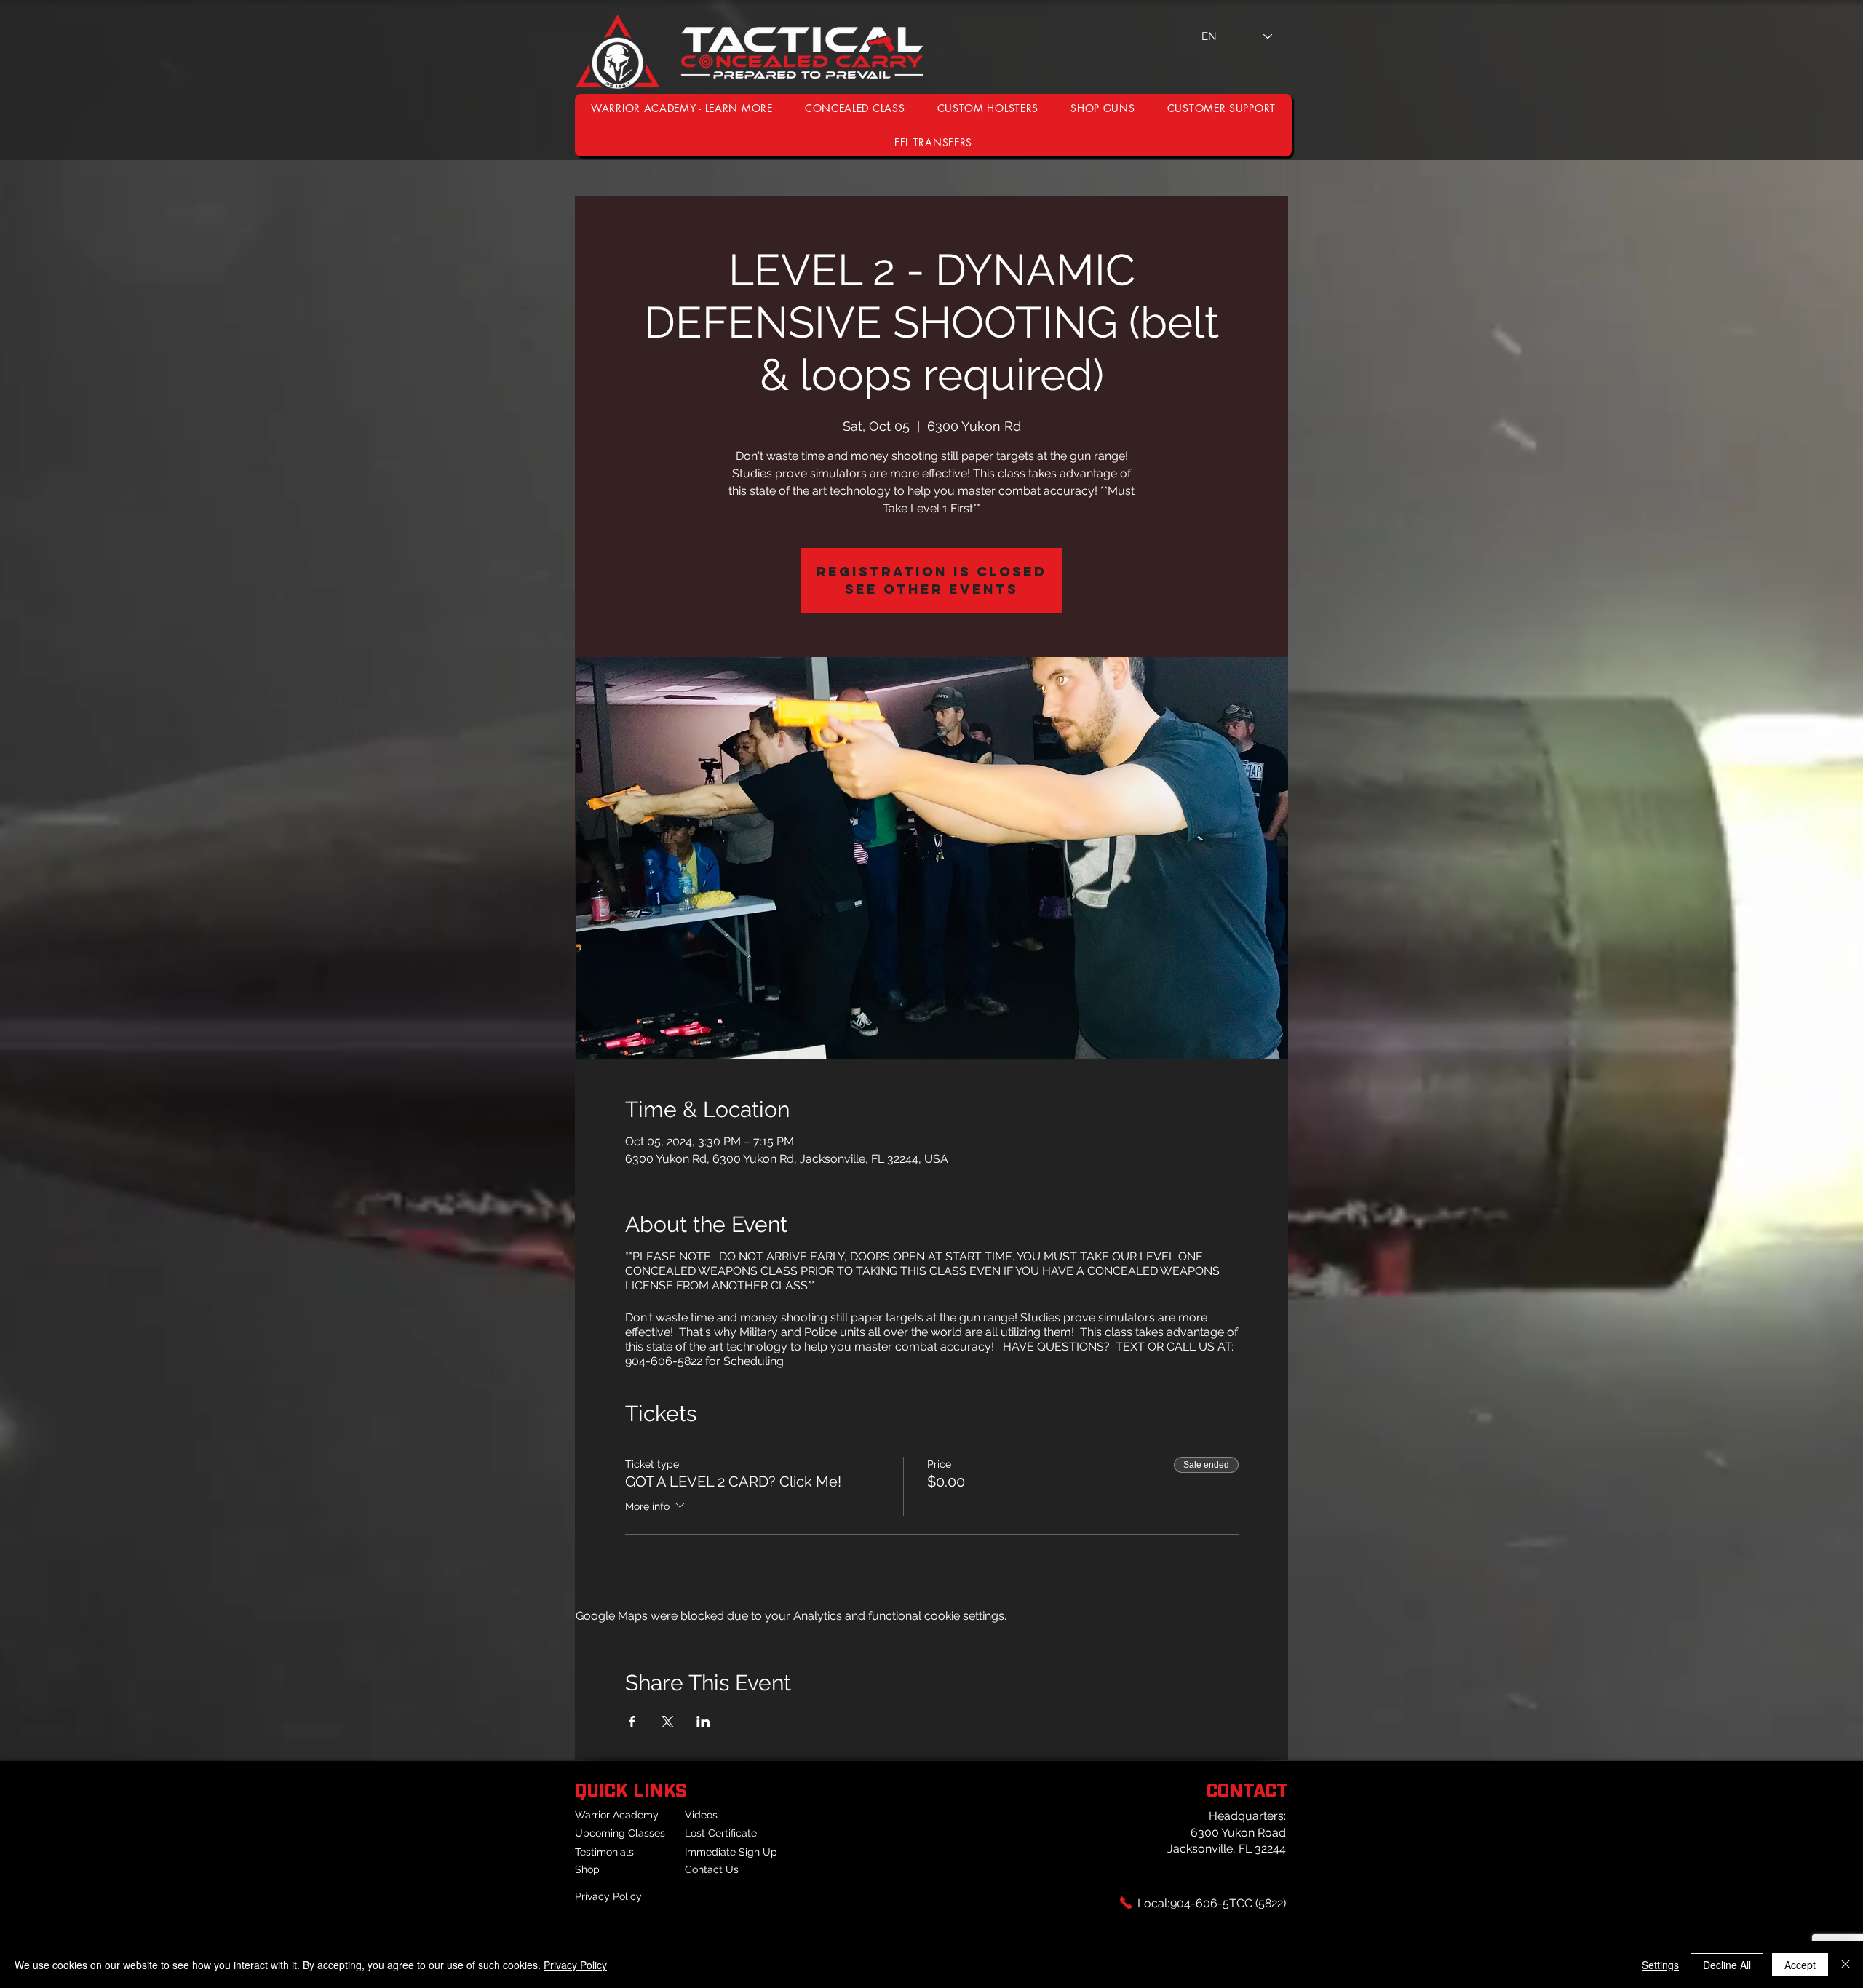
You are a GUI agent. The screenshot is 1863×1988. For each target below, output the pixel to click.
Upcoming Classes (620, 1833)
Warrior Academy (617, 1815)
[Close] (1846, 1965)
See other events (931, 589)
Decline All (1727, 1965)
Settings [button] (1660, 1965)
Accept (1800, 1965)
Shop (587, 1869)
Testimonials (604, 1852)
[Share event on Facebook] (632, 1722)
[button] (1222, 108)
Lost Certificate (721, 1833)
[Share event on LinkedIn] (703, 1722)
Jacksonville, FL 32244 (1227, 1849)
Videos (701, 1815)
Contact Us (712, 1869)
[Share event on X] (668, 1722)
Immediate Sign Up (731, 1852)
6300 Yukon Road (1238, 1833)
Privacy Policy (608, 1896)
